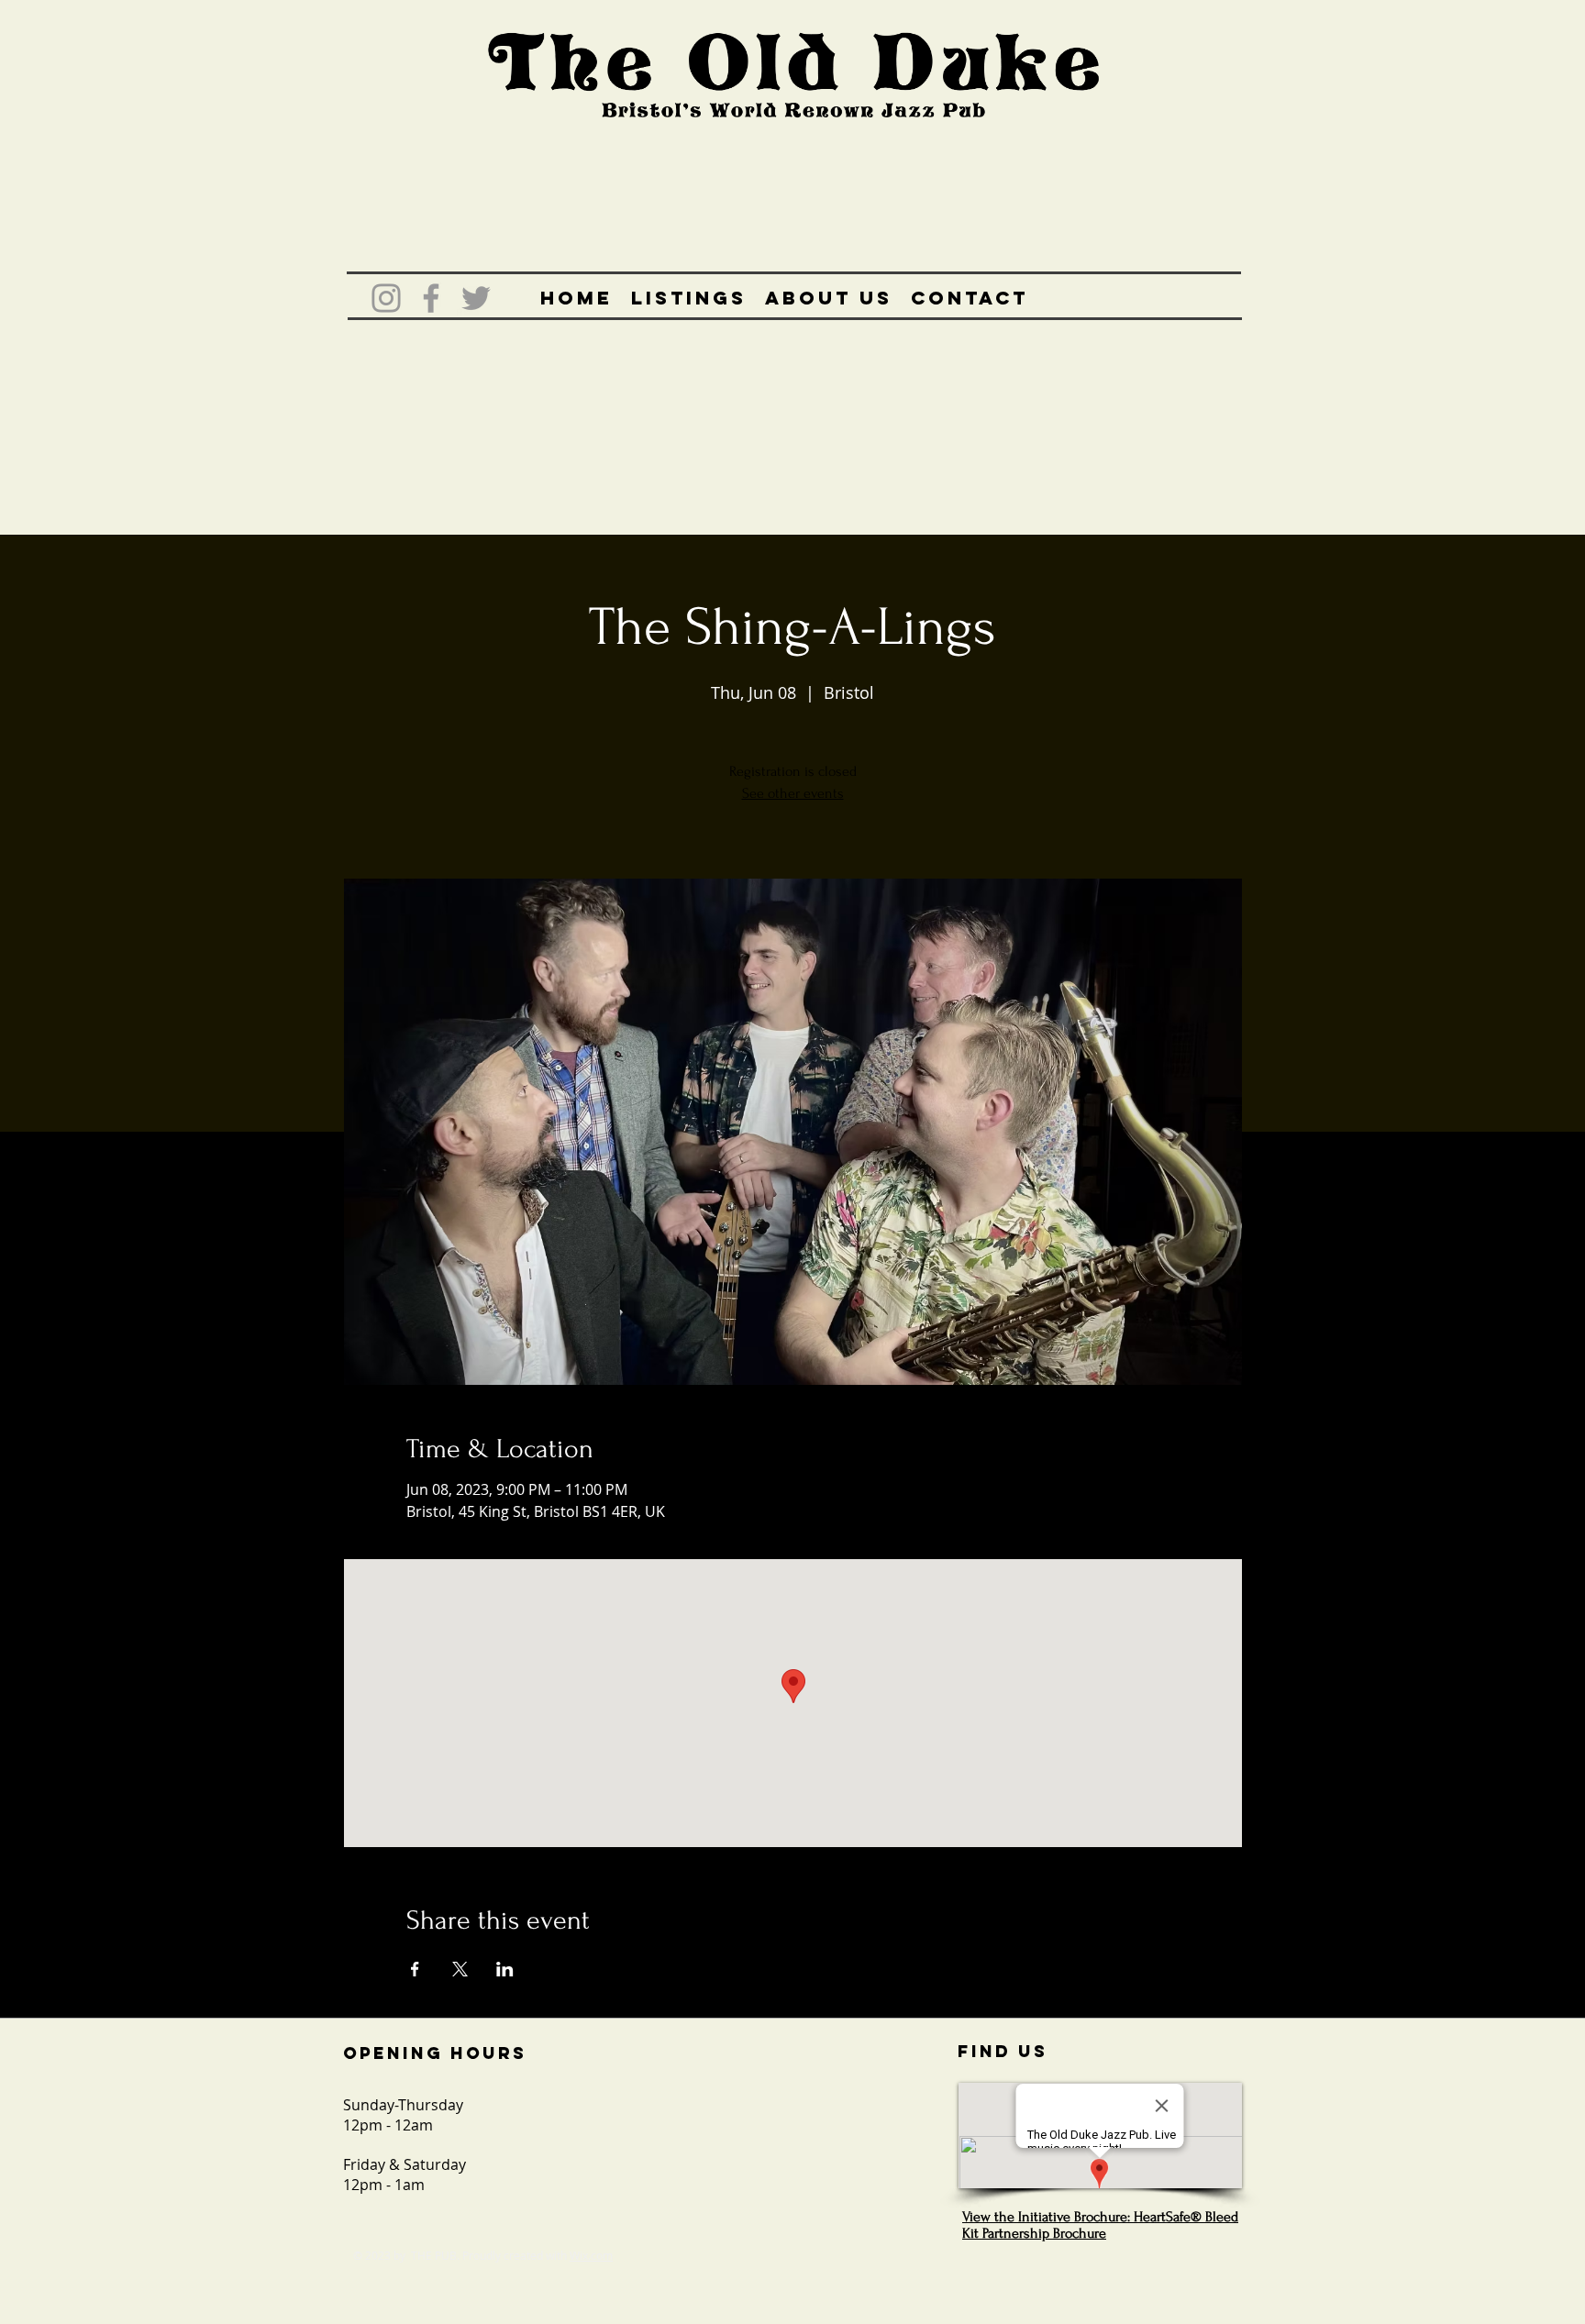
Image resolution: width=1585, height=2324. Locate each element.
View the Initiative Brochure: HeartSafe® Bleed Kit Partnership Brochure (1100, 2225)
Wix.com (591, 2255)
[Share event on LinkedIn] (505, 1969)
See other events (793, 793)
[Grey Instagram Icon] (386, 298)
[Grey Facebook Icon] (431, 298)
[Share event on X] (460, 1969)
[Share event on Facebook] (415, 1969)
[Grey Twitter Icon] (476, 298)
